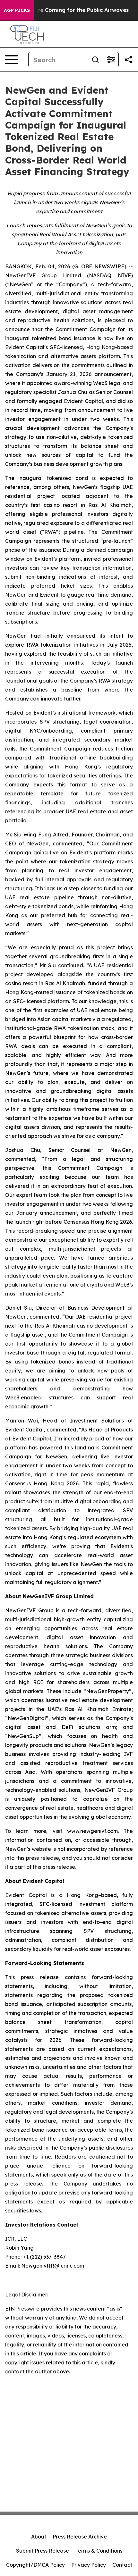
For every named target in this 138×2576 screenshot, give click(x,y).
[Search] (95, 60)
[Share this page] (128, 60)
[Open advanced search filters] (111, 60)
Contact (122, 2565)
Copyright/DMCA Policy (35, 2565)
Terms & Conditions (99, 2551)
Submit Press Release (43, 2551)
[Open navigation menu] (12, 60)
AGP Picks (17, 10)
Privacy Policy (89, 2565)
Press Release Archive (80, 2537)
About (39, 2537)
